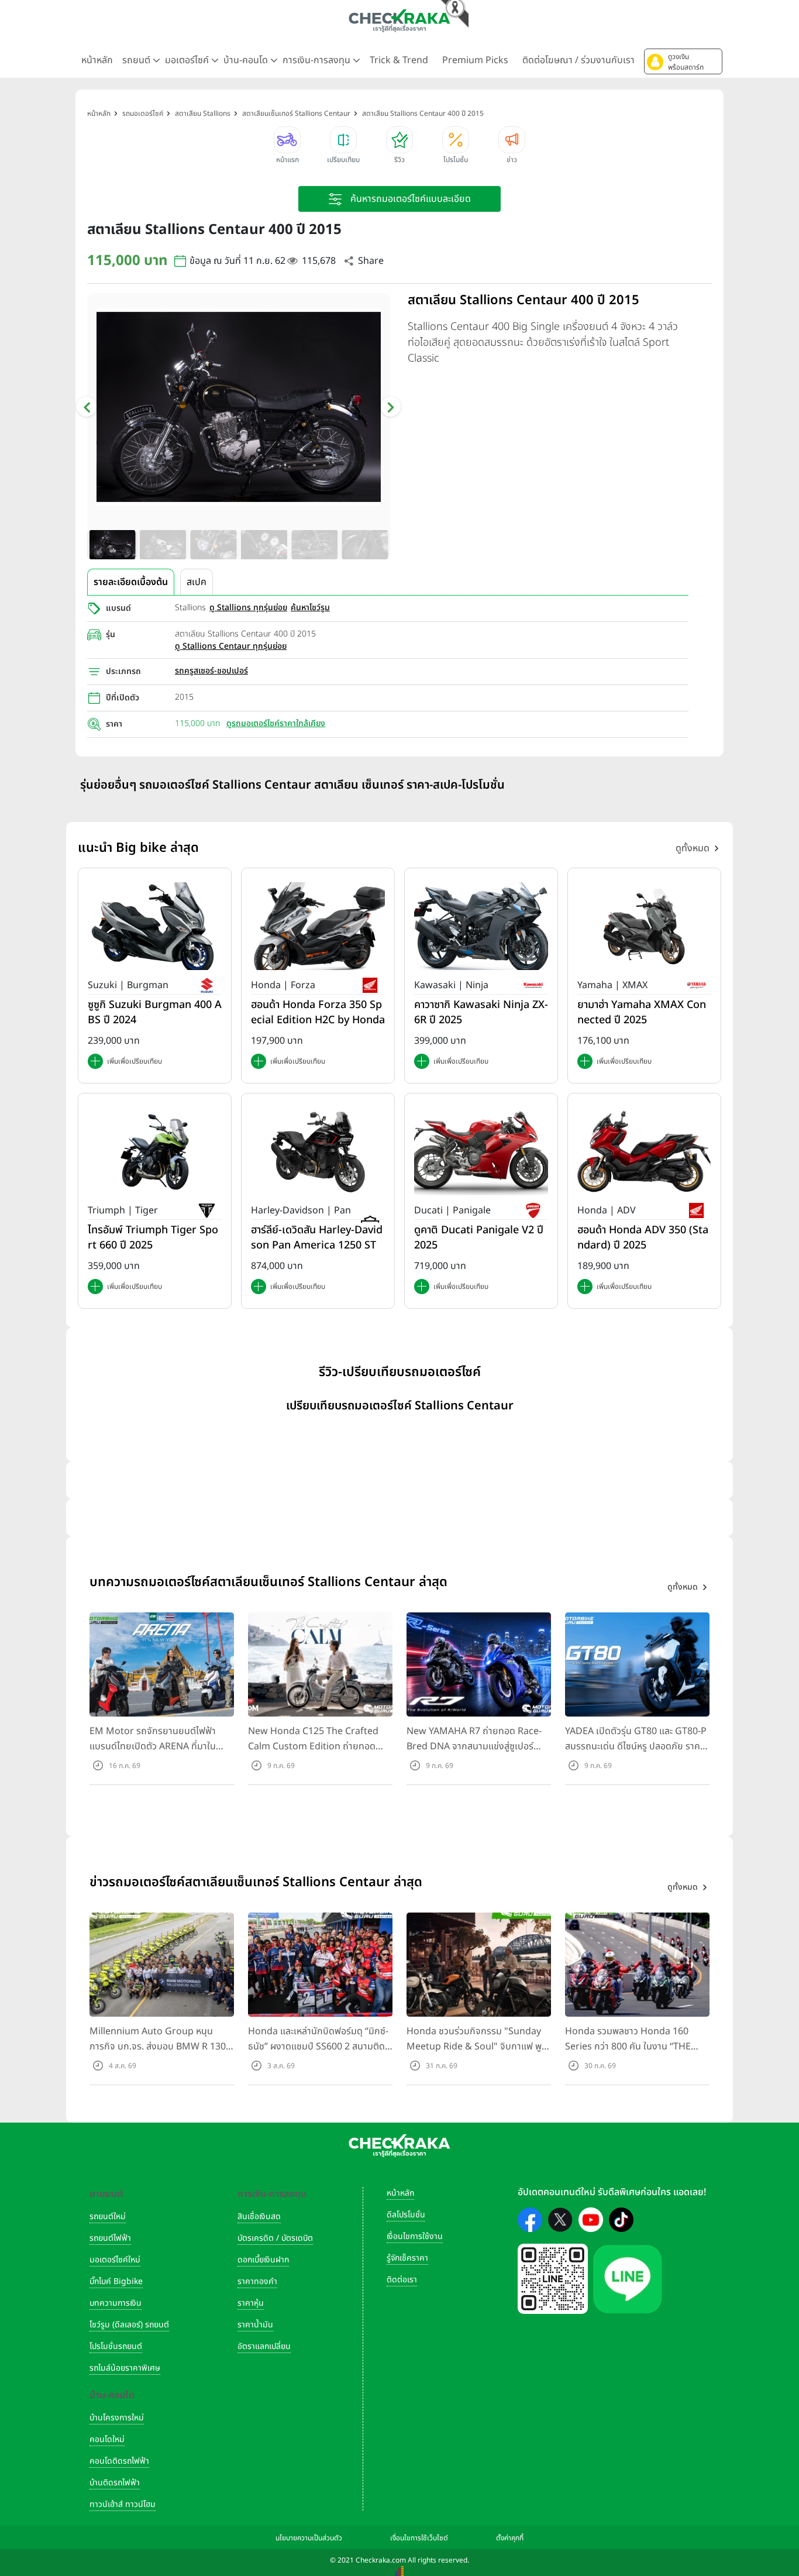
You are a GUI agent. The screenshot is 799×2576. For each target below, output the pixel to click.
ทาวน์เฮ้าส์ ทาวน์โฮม (123, 2504)
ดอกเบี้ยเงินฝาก (263, 2260)
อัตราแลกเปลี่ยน (264, 2346)
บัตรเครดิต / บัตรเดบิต (275, 2238)
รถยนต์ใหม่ (108, 2216)
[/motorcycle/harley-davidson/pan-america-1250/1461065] (318, 1151)
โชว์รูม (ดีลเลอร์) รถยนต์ (129, 2325)
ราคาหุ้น (251, 2303)
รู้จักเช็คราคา (407, 2258)
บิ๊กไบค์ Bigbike (116, 2281)
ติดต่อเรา (402, 2280)
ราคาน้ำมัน (255, 2325)
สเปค (197, 582)
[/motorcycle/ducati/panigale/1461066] (481, 1151)
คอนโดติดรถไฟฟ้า (119, 2461)
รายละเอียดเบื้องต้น (131, 582)
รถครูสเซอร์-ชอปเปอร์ (211, 671)
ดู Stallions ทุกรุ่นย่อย (248, 608)
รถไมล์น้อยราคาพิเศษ (125, 2368)
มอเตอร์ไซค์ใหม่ (115, 2260)
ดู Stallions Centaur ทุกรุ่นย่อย (231, 646)
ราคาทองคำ (257, 2281)
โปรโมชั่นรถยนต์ (116, 2346)
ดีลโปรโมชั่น (406, 2215)
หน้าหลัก (97, 60)
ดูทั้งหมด (693, 848)
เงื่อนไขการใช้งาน (415, 2236)
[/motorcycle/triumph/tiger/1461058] (155, 1151)
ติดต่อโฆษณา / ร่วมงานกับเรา (578, 60)
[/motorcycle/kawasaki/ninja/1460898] (481, 926)
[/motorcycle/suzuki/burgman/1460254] (155, 926)
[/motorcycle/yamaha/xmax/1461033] (644, 926)
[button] (683, 61)
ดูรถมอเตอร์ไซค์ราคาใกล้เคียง (276, 723)
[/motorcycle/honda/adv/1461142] (644, 1151)
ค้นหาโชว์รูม (310, 608)
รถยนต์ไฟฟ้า (110, 2238)
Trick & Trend (399, 60)
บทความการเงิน (116, 2303)
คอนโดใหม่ (107, 2439)
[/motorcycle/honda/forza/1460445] (318, 926)
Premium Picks (475, 60)
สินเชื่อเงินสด (259, 2216)
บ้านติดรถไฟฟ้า (115, 2483)
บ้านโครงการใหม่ (117, 2418)
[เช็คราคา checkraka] (399, 20)
